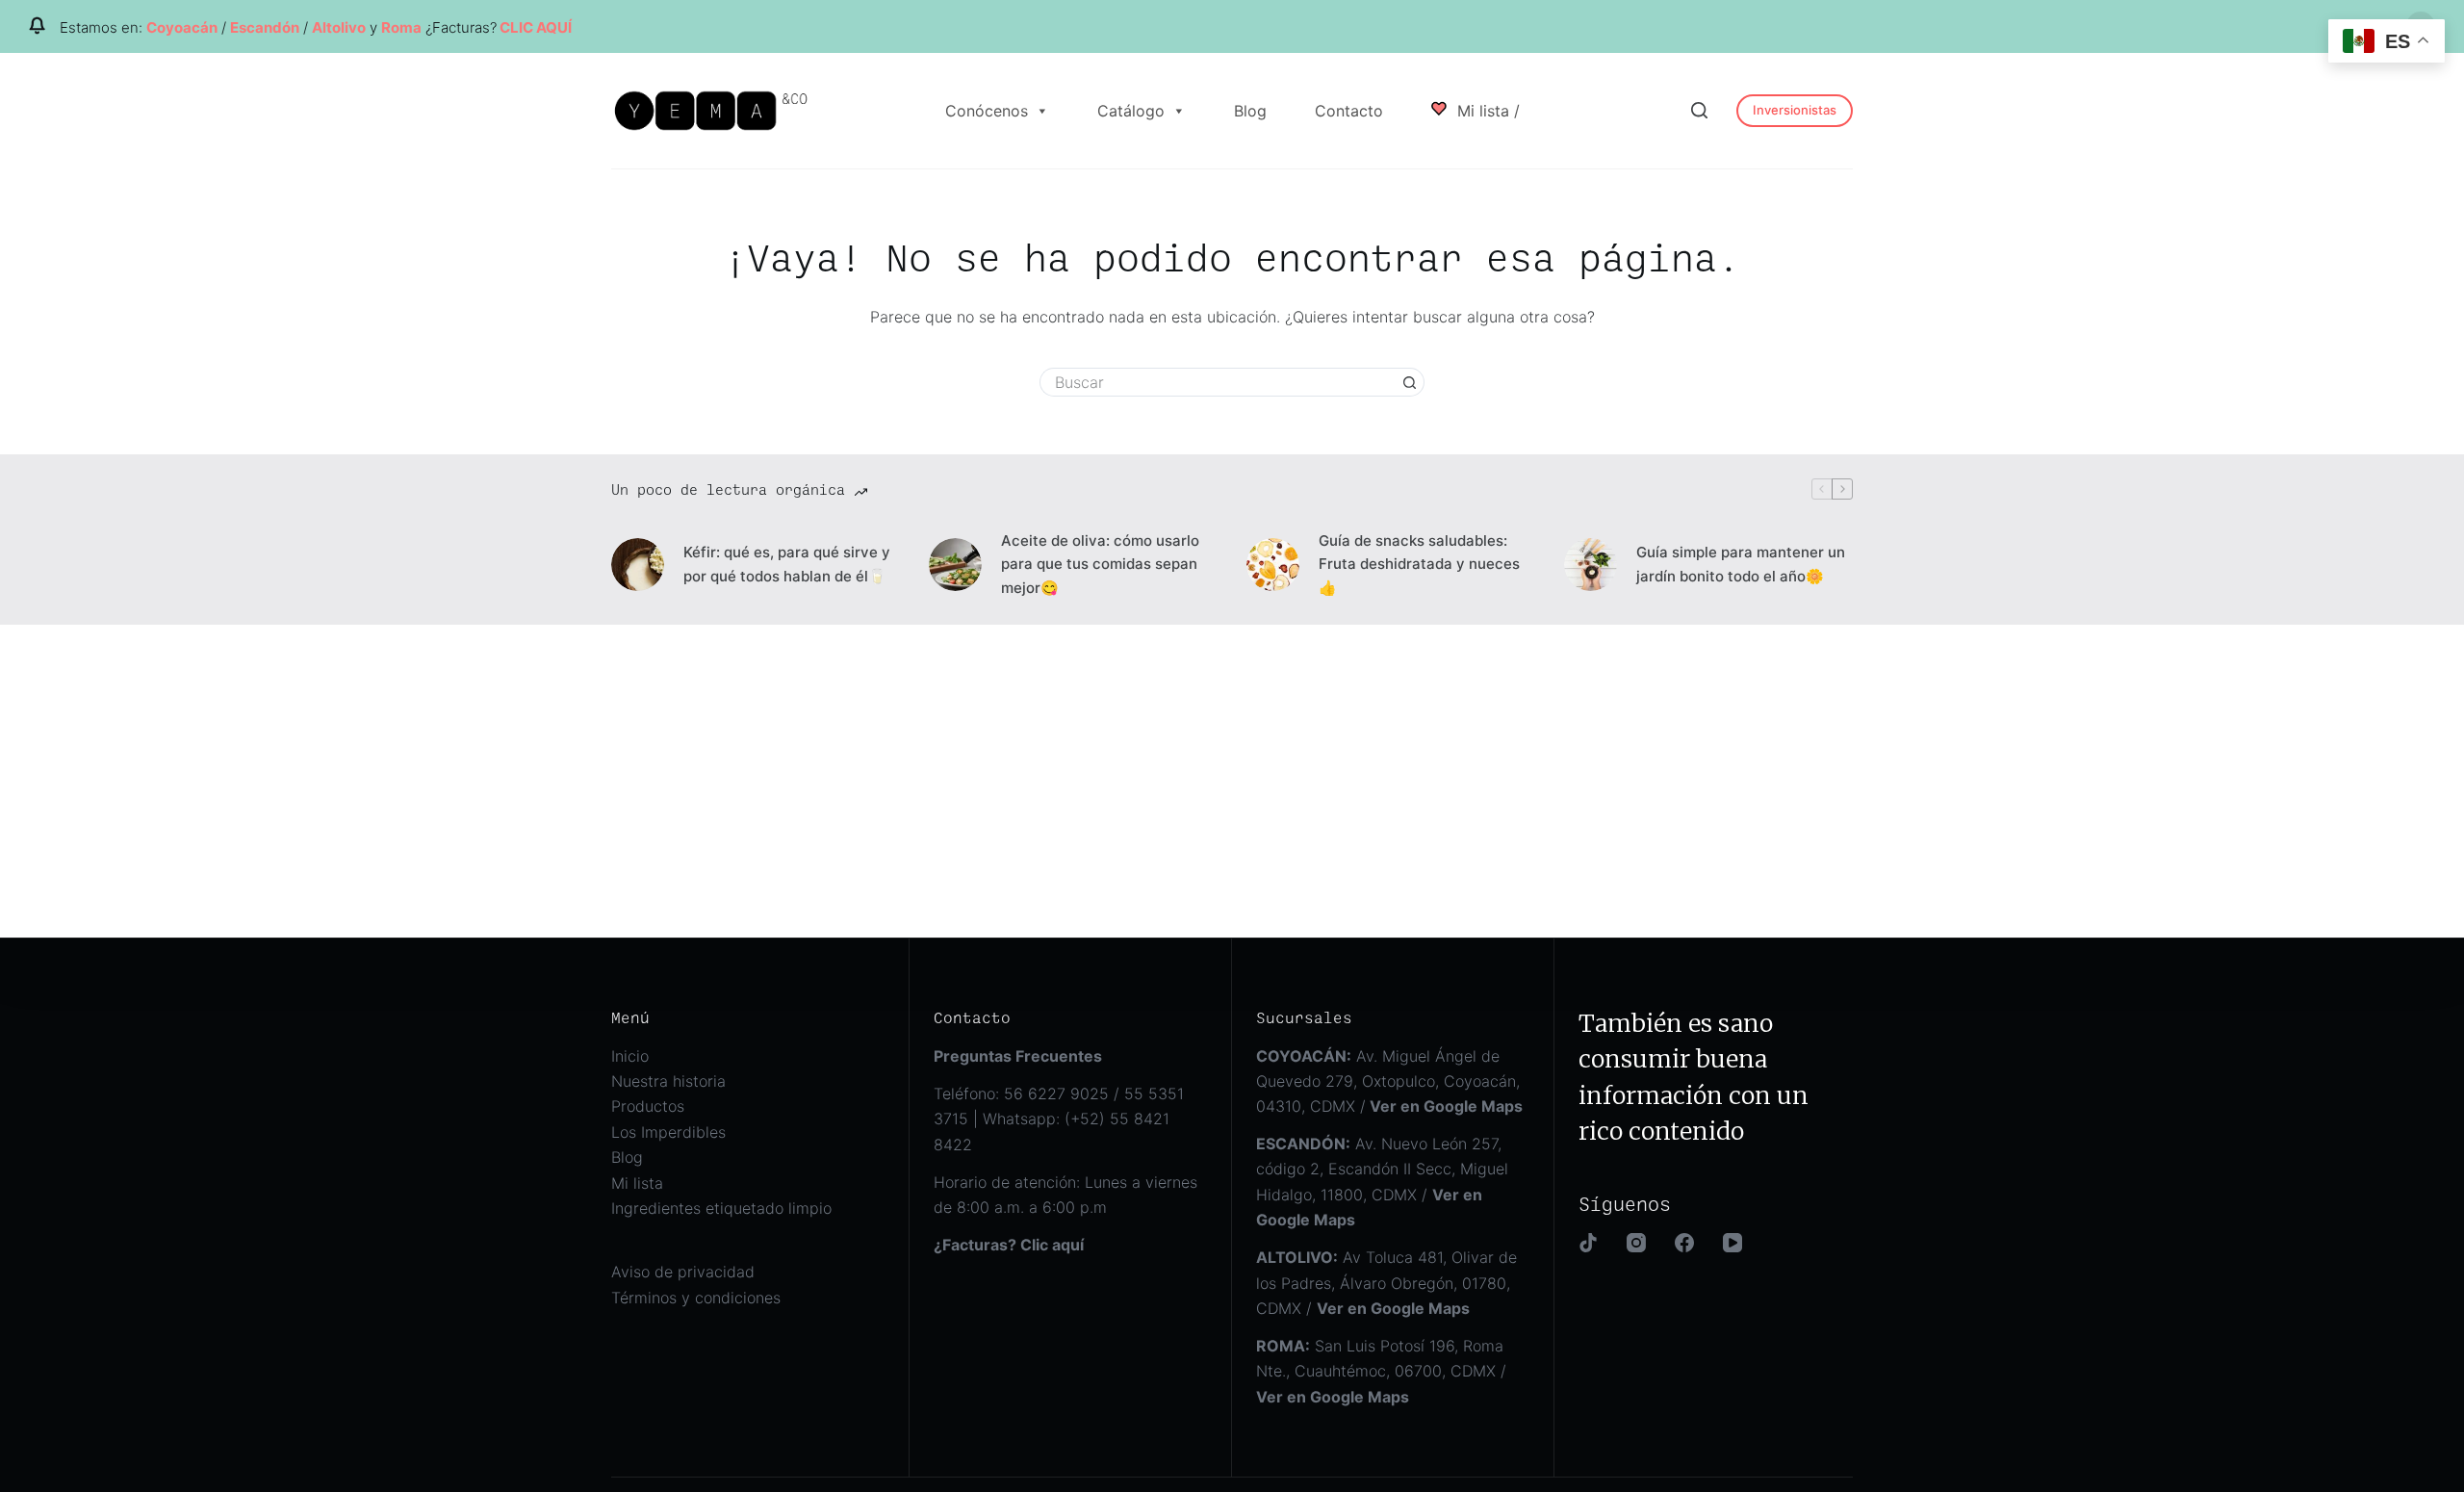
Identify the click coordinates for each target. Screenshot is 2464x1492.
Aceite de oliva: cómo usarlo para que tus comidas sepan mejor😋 (1100, 565)
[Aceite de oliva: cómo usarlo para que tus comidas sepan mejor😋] (955, 565)
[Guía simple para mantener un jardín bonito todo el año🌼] (1591, 565)
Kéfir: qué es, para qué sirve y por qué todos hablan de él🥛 (787, 564)
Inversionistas (1795, 110)
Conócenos (987, 111)
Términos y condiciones (696, 1298)
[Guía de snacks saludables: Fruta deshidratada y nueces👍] (1273, 565)
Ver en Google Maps (1333, 1397)
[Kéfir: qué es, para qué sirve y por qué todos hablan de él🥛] (638, 565)
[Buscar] (1699, 110)
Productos (648, 1106)
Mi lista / (1486, 111)
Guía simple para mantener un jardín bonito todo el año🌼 (1741, 564)
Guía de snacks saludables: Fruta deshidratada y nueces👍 (1419, 565)
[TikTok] (1588, 1243)
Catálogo (1131, 111)
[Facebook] (1684, 1243)
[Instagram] (1636, 1243)
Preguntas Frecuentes (1018, 1056)
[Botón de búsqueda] (1410, 382)
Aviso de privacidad (683, 1272)
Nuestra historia (668, 1081)
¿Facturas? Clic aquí (1009, 1245)
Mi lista (637, 1183)
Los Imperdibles (668, 1132)
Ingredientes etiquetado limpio (721, 1208)
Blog (1250, 111)
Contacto (1349, 111)
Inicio (630, 1056)
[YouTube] (1732, 1243)
